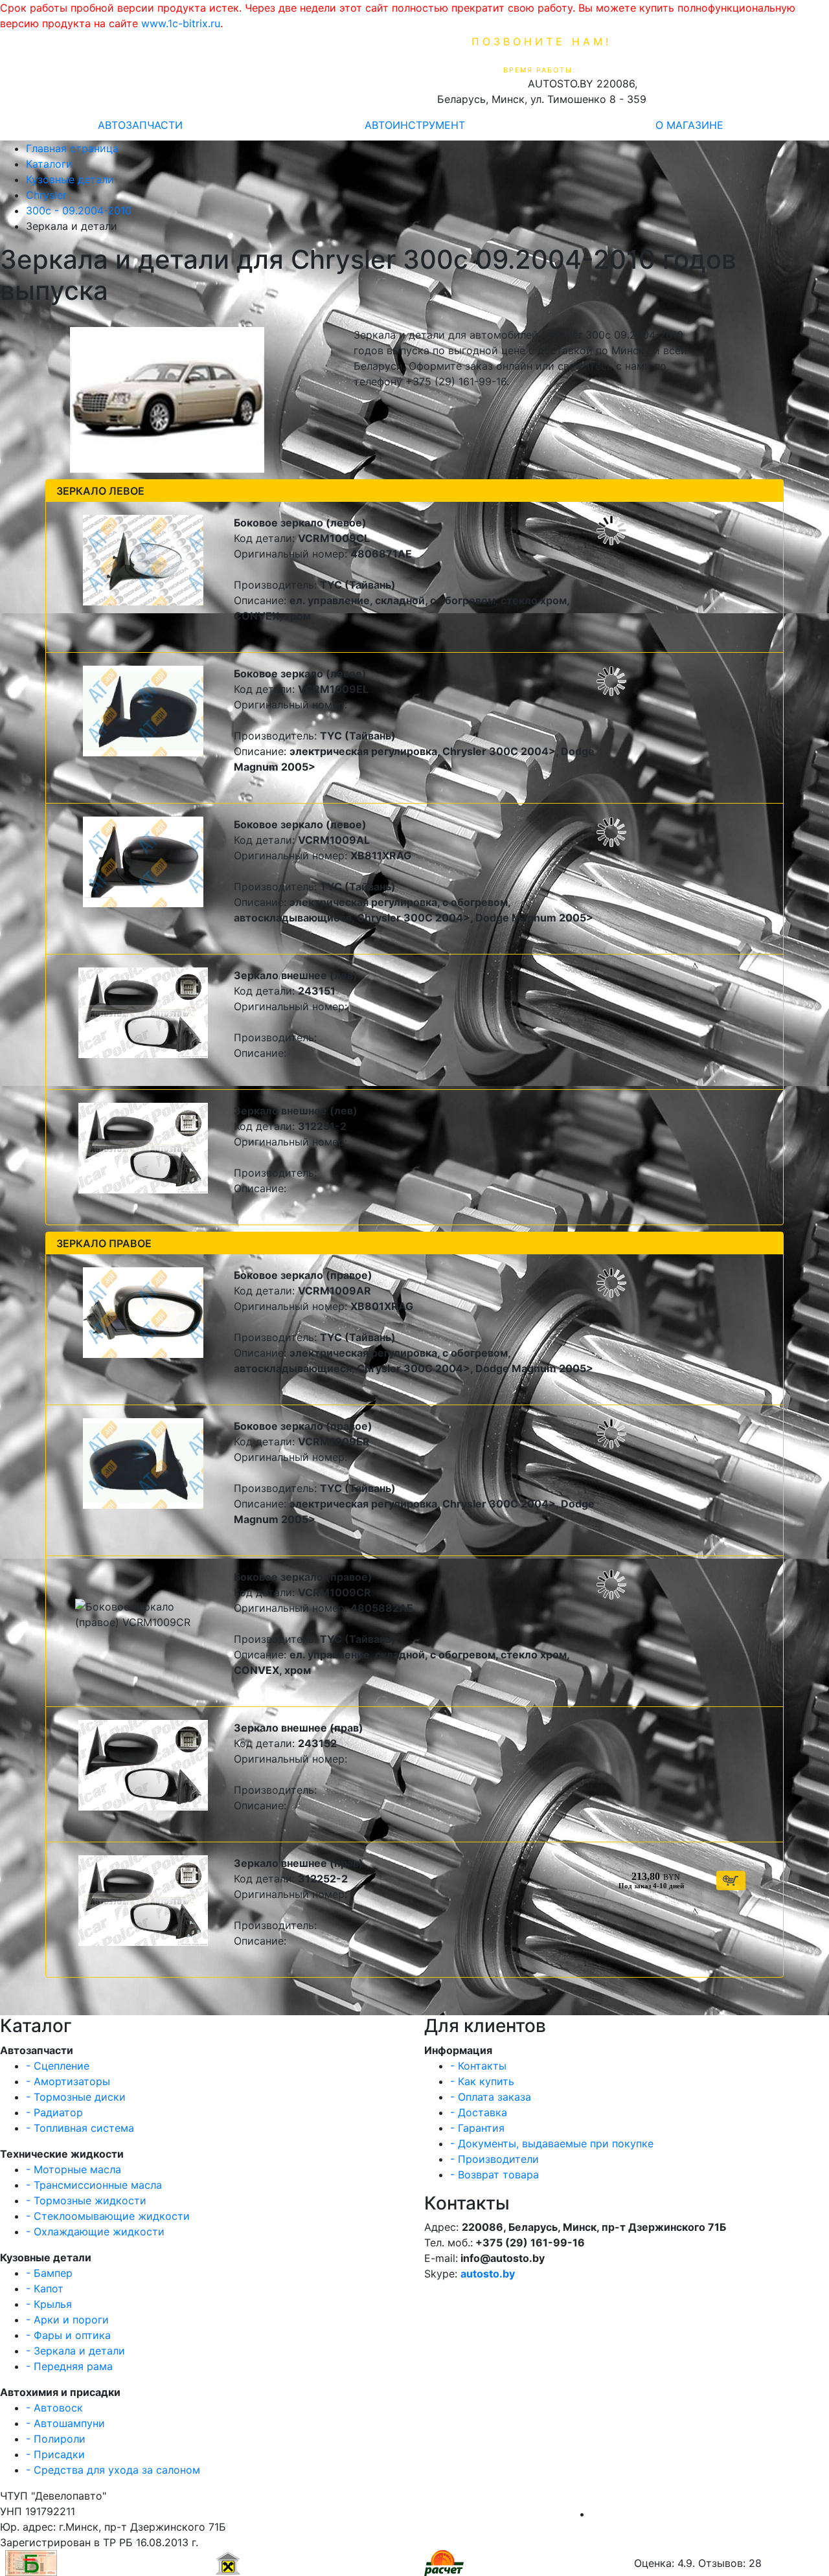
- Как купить (482, 2081)
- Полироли (56, 2439)
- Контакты (478, 2066)
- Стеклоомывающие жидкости (108, 2216)
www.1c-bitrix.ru (181, 23)
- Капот (45, 2288)
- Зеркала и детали (75, 2351)
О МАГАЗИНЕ (689, 125)
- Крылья (49, 2304)
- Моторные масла (74, 2169)
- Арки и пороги (67, 2320)
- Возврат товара (494, 2175)
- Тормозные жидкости (86, 2200)
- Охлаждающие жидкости (95, 2231)
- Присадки (55, 2454)
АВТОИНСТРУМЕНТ (415, 125)
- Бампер (49, 2273)
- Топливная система (80, 2128)
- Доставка (479, 2112)
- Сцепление (58, 2066)
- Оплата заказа (491, 2097)
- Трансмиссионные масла (94, 2185)
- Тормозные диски (76, 2097)
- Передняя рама (69, 2366)
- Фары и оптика (68, 2335)
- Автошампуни (65, 2423)
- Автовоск (54, 2408)
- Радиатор (54, 2112)
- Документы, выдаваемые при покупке (552, 2143)
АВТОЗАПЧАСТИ (140, 125)
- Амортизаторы (68, 2081)
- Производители (494, 2159)
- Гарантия (477, 2128)
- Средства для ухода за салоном (113, 2470)
